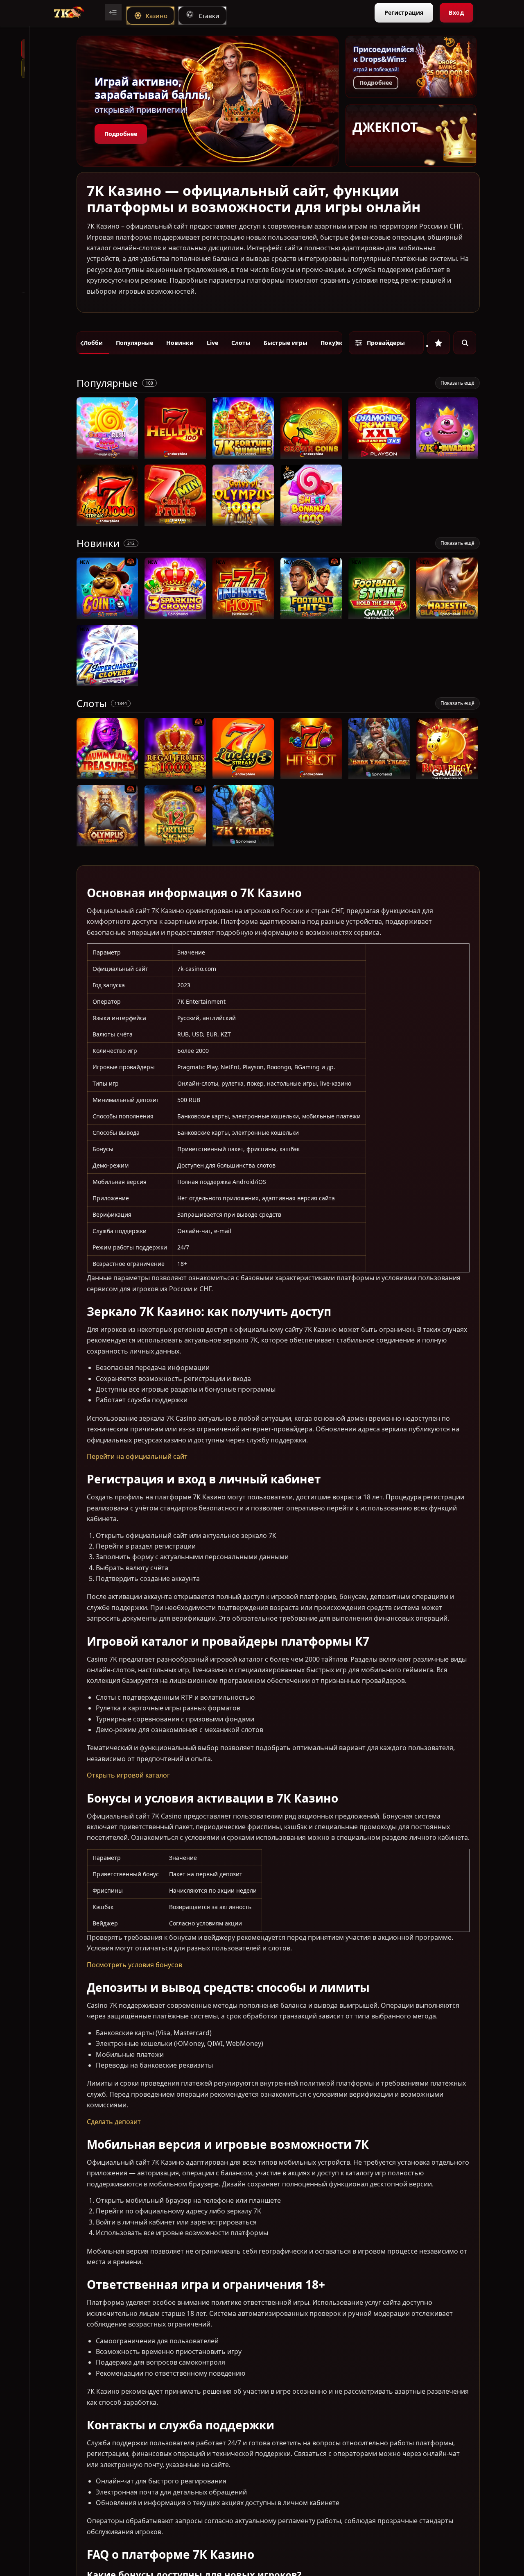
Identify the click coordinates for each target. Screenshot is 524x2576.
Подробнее (121, 134)
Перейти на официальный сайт (137, 1456)
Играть (107, 455)
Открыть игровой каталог (128, 1775)
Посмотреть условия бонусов (134, 1965)
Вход (456, 12)
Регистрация (404, 12)
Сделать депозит (114, 2121)
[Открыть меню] (113, 12)
